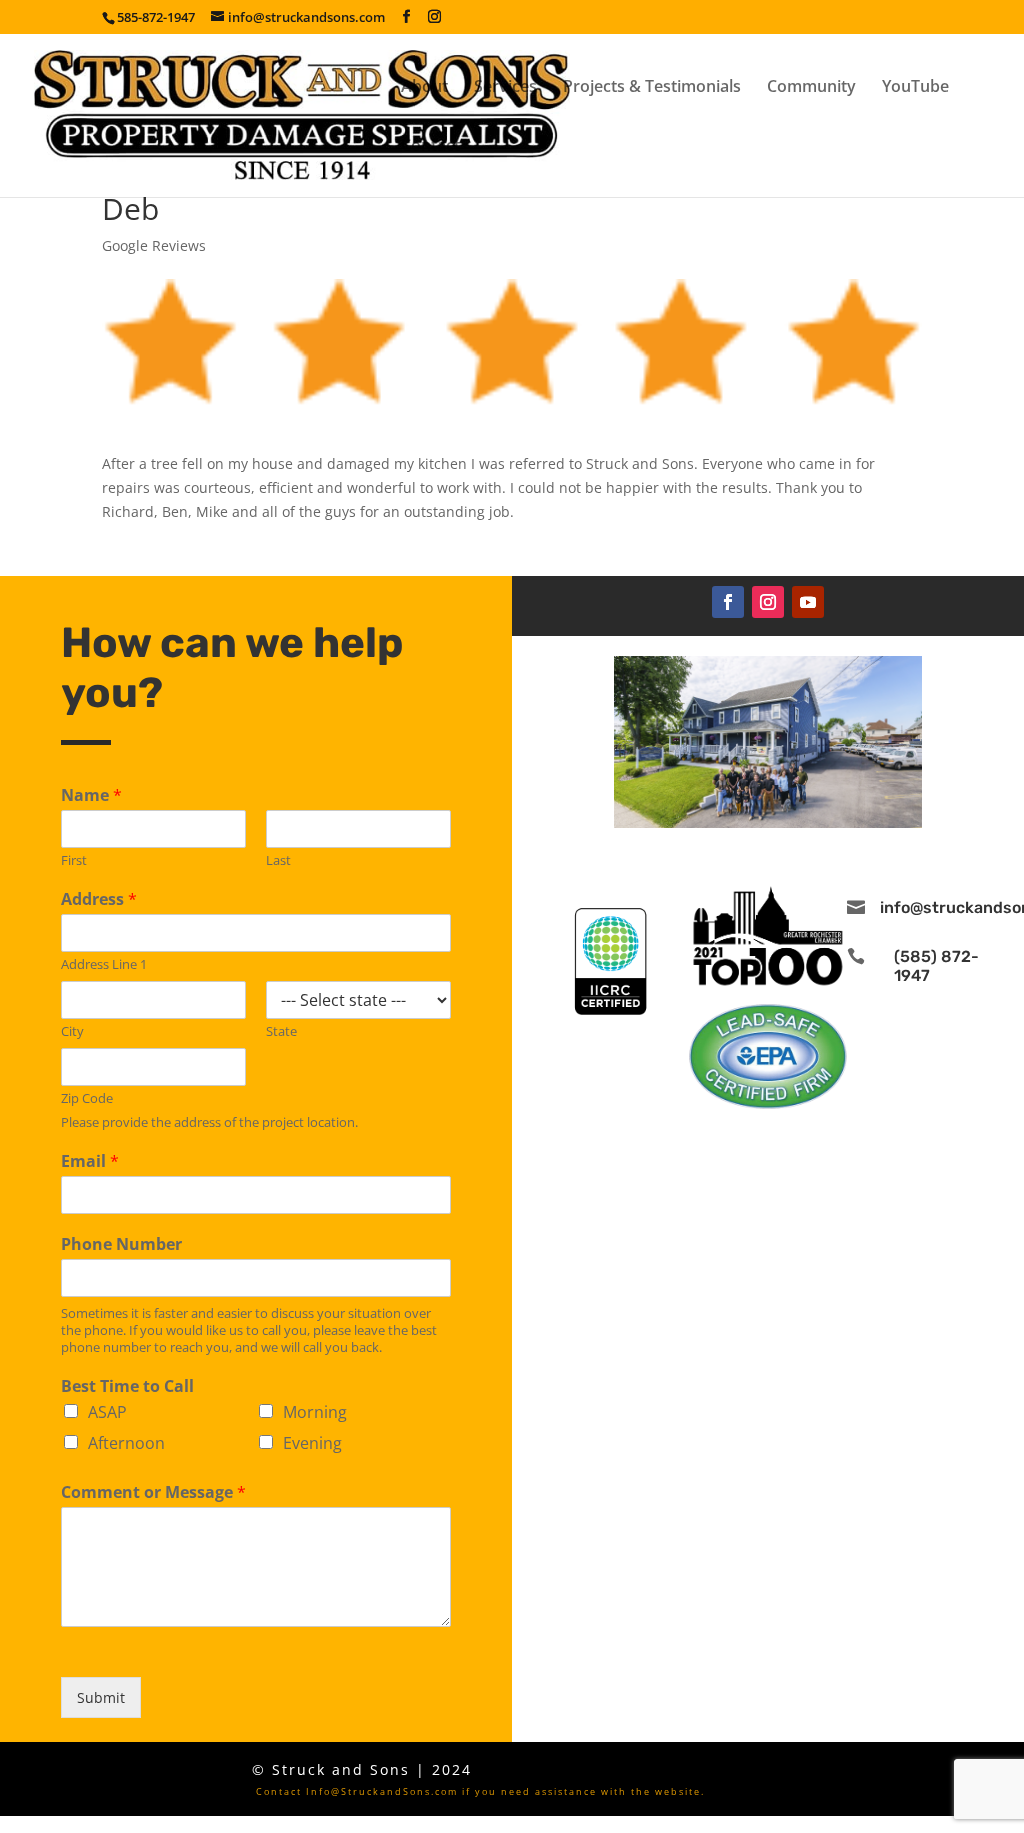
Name (91, 795)
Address (99, 899)
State (281, 1031)
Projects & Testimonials (652, 88)
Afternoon (126, 1443)
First (74, 860)
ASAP (107, 1412)
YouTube (915, 88)
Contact (430, 147)
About (424, 88)
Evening (312, 1443)
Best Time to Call (127, 1386)
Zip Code (87, 1098)
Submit (101, 1697)
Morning (315, 1412)
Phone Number (121, 1244)
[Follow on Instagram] (768, 602)
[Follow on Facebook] (728, 602)
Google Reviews (154, 245)
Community (811, 88)
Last (278, 860)
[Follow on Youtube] (808, 602)
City (72, 1031)
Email (90, 1161)
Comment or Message (153, 1492)
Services (505, 88)
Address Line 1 (104, 964)
